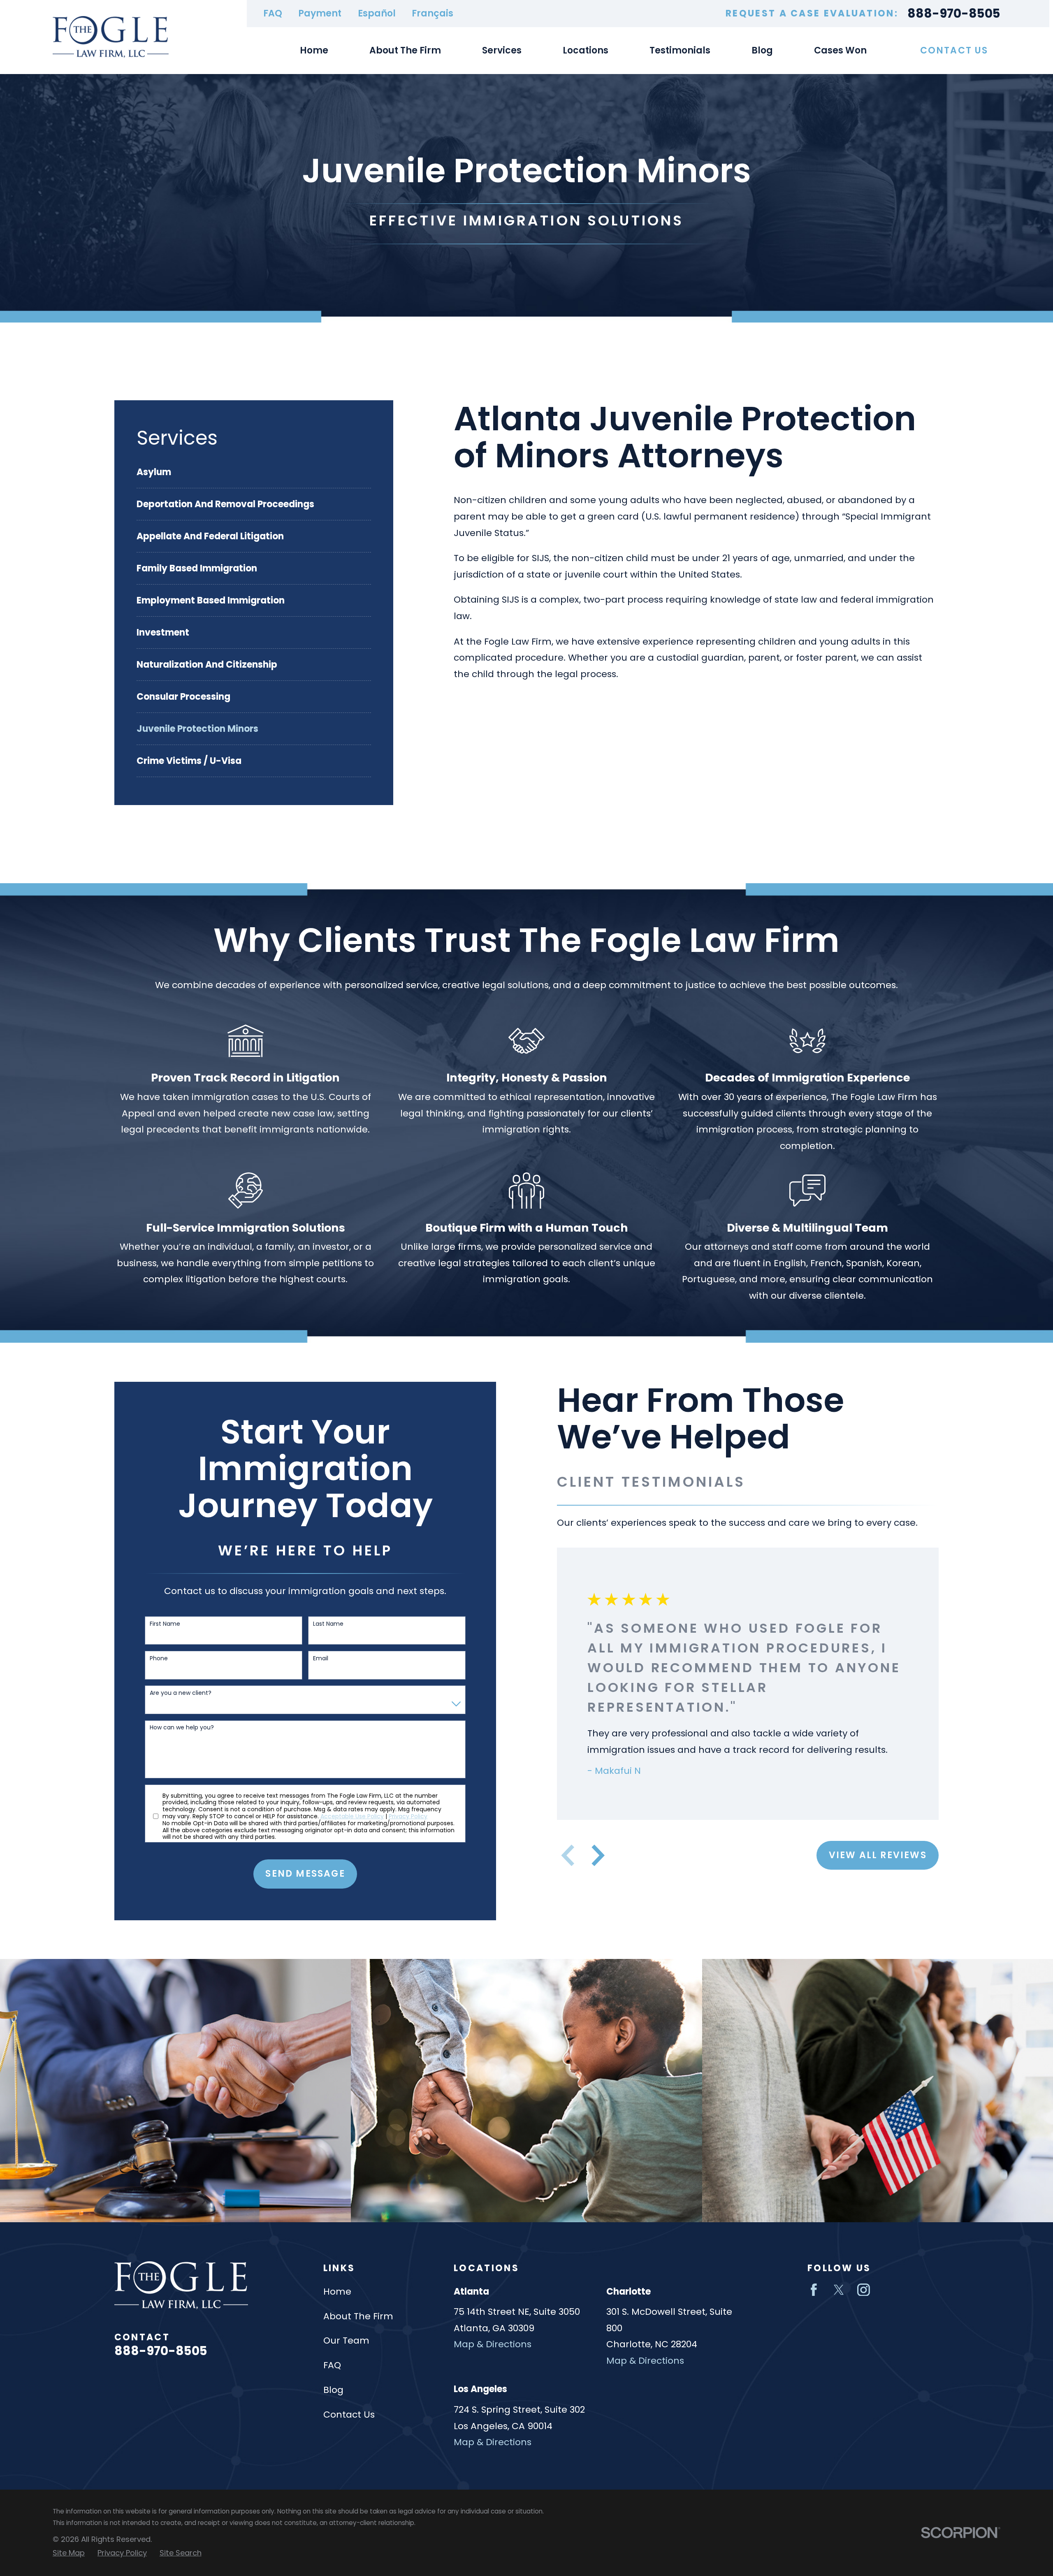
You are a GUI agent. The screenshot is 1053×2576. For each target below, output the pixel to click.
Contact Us (954, 50)
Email (321, 1658)
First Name (165, 1624)
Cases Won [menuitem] (840, 50)
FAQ (273, 13)
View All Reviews (878, 1855)
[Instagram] (864, 2290)
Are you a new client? (181, 1693)
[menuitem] (254, 472)
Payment (320, 13)
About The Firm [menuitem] (405, 50)
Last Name (328, 1624)
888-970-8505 (954, 13)
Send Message (305, 1874)
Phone (159, 1658)
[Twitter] (839, 2290)
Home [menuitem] (314, 50)
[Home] (111, 37)
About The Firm (358, 2316)
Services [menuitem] (502, 50)
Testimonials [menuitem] (680, 50)
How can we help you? (182, 1728)
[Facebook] (814, 2290)
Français (433, 13)
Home (337, 2292)
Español (377, 13)
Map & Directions (493, 2344)
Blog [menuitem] (762, 50)
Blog (333, 2390)
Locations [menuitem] (586, 50)
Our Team (346, 2340)
